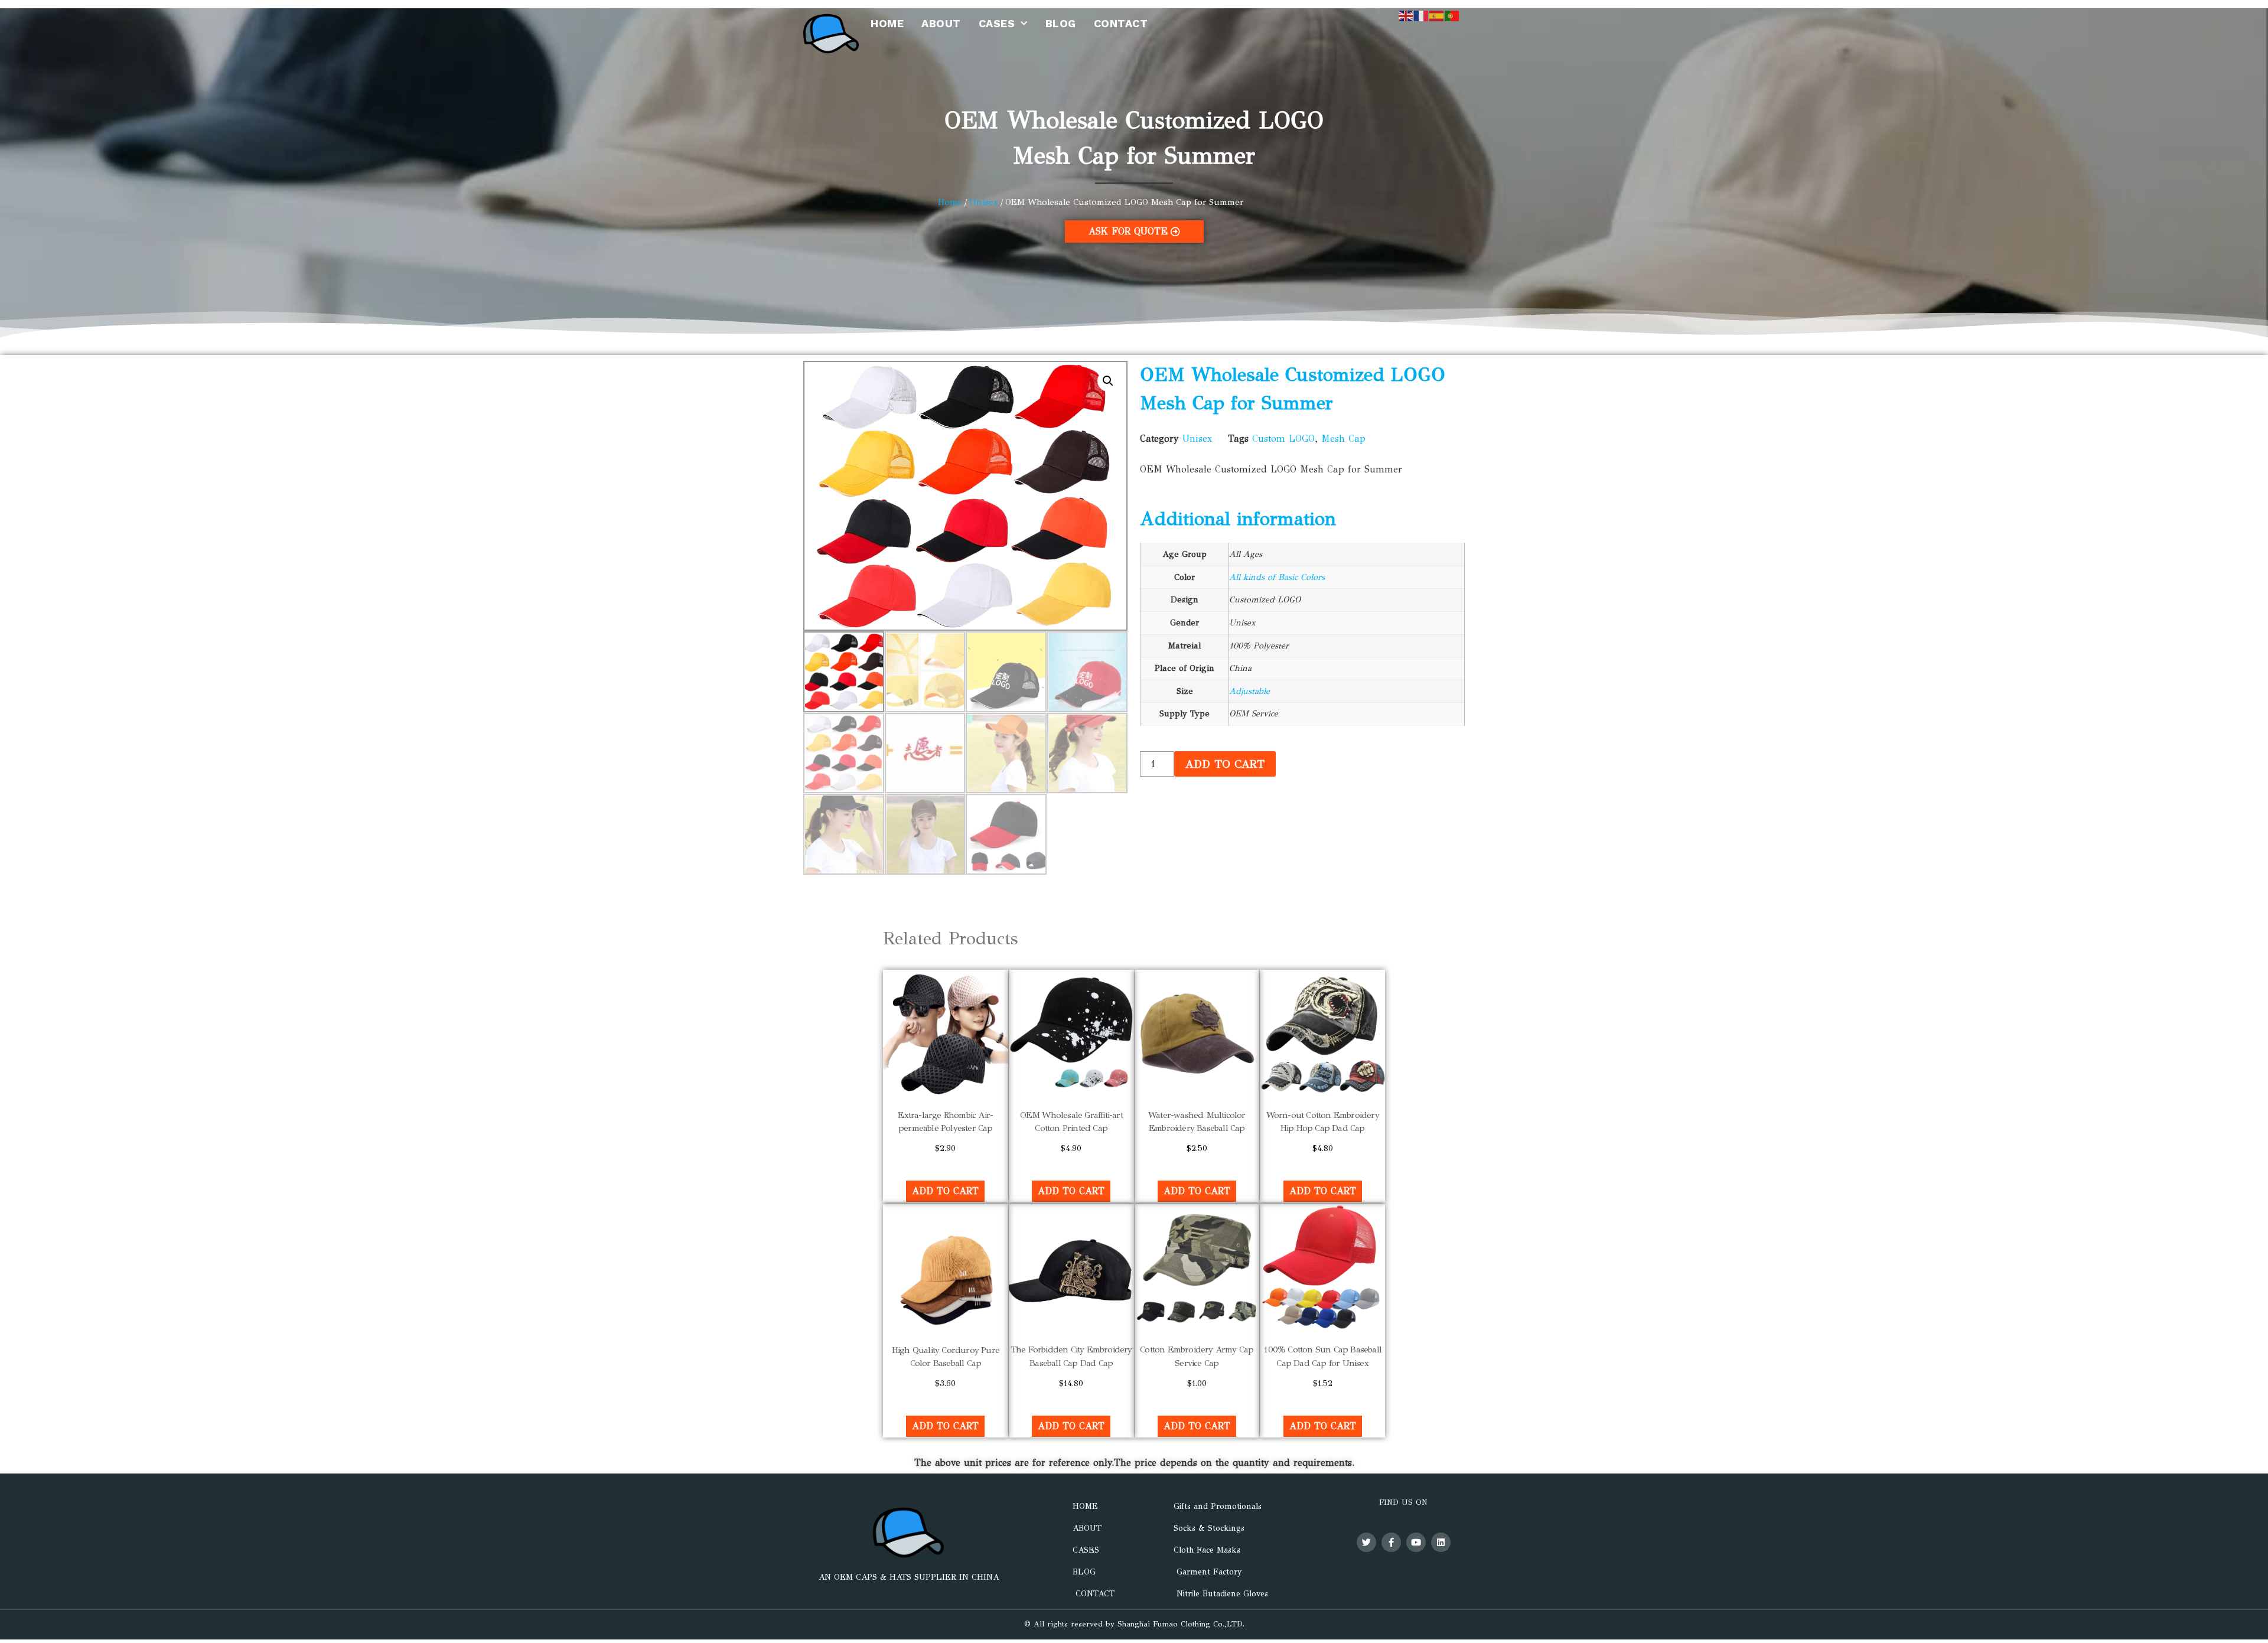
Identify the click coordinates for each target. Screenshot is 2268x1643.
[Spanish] (1437, 15)
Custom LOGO (1283, 439)
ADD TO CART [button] (945, 1191)
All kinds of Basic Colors (1277, 577)
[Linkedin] (1441, 1542)
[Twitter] (1366, 1542)
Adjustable (1249, 691)
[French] (1422, 15)
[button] (1108, 381)
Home (887, 23)
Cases (997, 23)
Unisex (984, 202)
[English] (1406, 15)
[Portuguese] (1452, 15)
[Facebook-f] (1391, 1542)
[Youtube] (1416, 1542)
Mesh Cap (1343, 439)
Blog (1061, 23)
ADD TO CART (1225, 764)
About (941, 23)
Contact (1121, 23)
